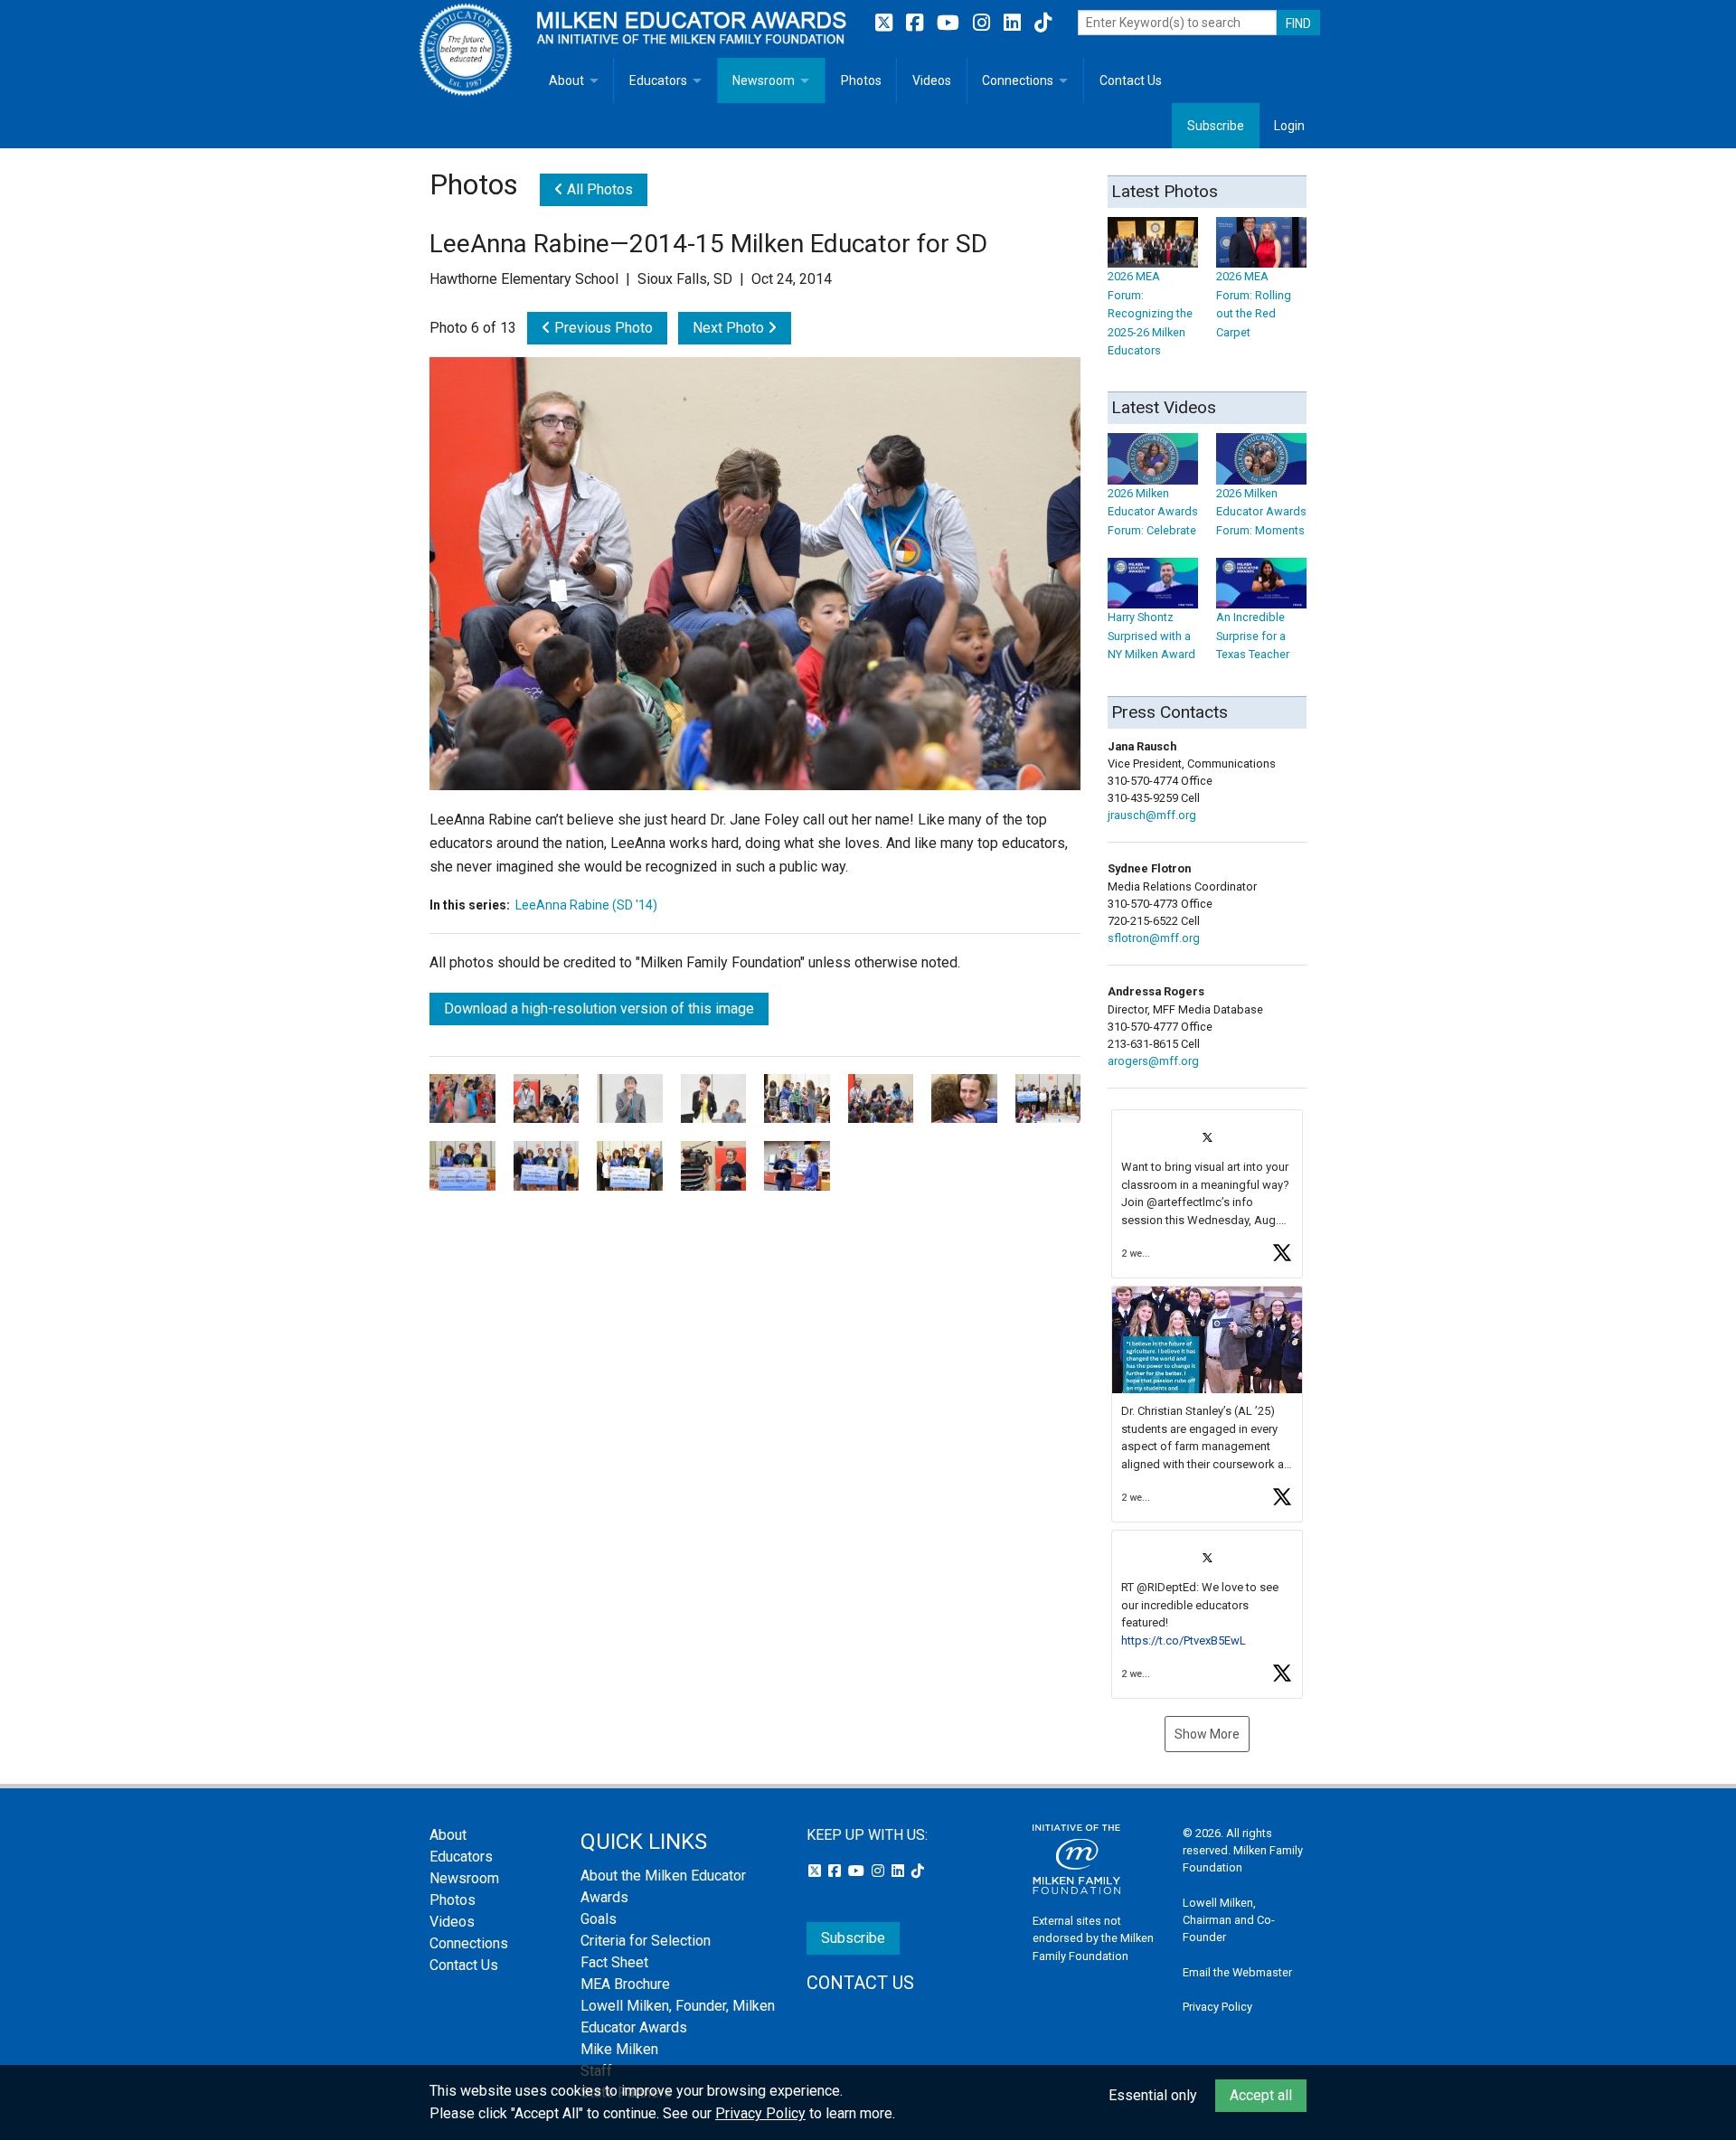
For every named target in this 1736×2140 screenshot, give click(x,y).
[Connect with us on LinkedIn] (1014, 23)
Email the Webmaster (1237, 1972)
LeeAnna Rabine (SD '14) (586, 905)
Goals (599, 1919)
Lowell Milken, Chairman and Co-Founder (1229, 1920)
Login (1289, 126)
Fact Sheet (614, 1962)
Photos (861, 80)
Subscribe (1216, 126)
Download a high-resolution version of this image (599, 1009)
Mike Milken (619, 2049)
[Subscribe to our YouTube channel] (950, 23)
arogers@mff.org (1153, 1061)
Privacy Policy (1217, 2007)
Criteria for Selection (646, 1941)
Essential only (1153, 2095)
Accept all (1261, 2095)
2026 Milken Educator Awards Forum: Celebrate (1153, 512)
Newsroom (764, 80)
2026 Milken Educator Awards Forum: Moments (1261, 512)
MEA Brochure (625, 1984)
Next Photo (730, 328)
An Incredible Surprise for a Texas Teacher (1253, 636)
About (566, 80)
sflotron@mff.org (1154, 938)
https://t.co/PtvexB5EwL (1184, 1640)
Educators (658, 80)
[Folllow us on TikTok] (1043, 23)
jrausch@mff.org (1152, 815)
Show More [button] (1207, 1734)
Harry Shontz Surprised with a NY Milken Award (1151, 636)
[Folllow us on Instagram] (984, 23)
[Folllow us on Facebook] (917, 23)
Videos (932, 80)
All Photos (598, 189)
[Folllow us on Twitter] (886, 23)
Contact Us (1131, 80)
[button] (1207, 1194)
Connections (1018, 80)
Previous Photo (602, 328)
